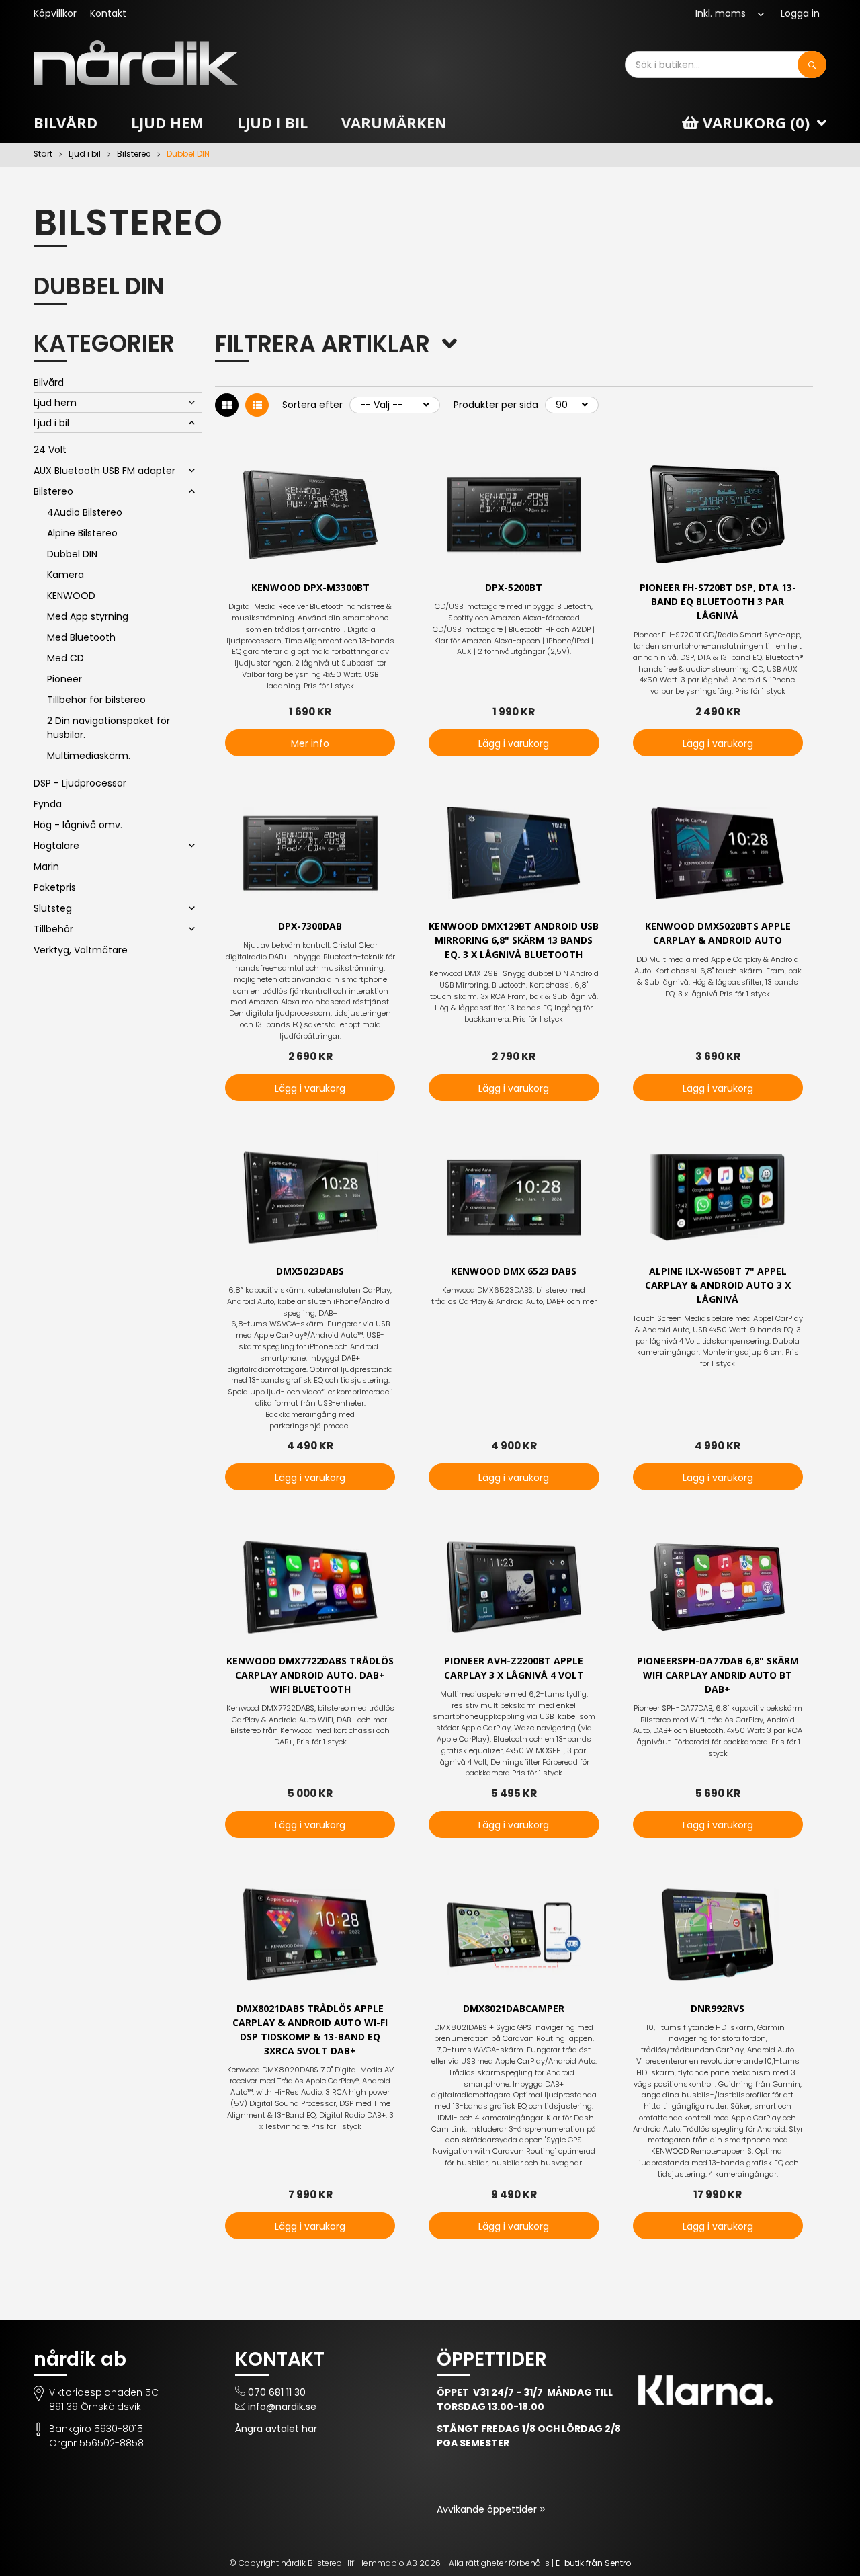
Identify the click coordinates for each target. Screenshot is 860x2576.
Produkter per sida (496, 405)
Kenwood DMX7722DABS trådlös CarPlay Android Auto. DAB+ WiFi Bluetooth (310, 1675)
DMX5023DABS (310, 1271)
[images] (227, 405)
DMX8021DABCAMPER (514, 2008)
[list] (257, 405)
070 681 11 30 (277, 2392)
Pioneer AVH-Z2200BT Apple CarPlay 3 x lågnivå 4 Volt (514, 1668)
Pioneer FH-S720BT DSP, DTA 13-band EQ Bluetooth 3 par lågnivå (718, 601)
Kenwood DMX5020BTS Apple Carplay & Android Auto (718, 933)
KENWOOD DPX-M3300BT (310, 587)
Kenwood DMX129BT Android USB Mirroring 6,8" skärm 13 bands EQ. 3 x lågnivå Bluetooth (514, 940)
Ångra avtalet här (276, 2429)
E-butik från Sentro (593, 2563)
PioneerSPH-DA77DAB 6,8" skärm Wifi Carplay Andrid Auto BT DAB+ (718, 1675)
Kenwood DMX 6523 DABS (514, 1271)
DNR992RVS (718, 2008)
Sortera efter (312, 405)
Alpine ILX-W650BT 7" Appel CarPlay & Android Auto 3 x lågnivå (718, 1285)
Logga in (800, 13)
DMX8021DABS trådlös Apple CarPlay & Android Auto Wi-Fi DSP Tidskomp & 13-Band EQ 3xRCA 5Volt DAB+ (310, 2029)
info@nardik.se (282, 2407)
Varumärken (394, 122)
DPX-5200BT (514, 587)
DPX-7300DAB (310, 926)
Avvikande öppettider (488, 2509)
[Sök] (812, 65)
